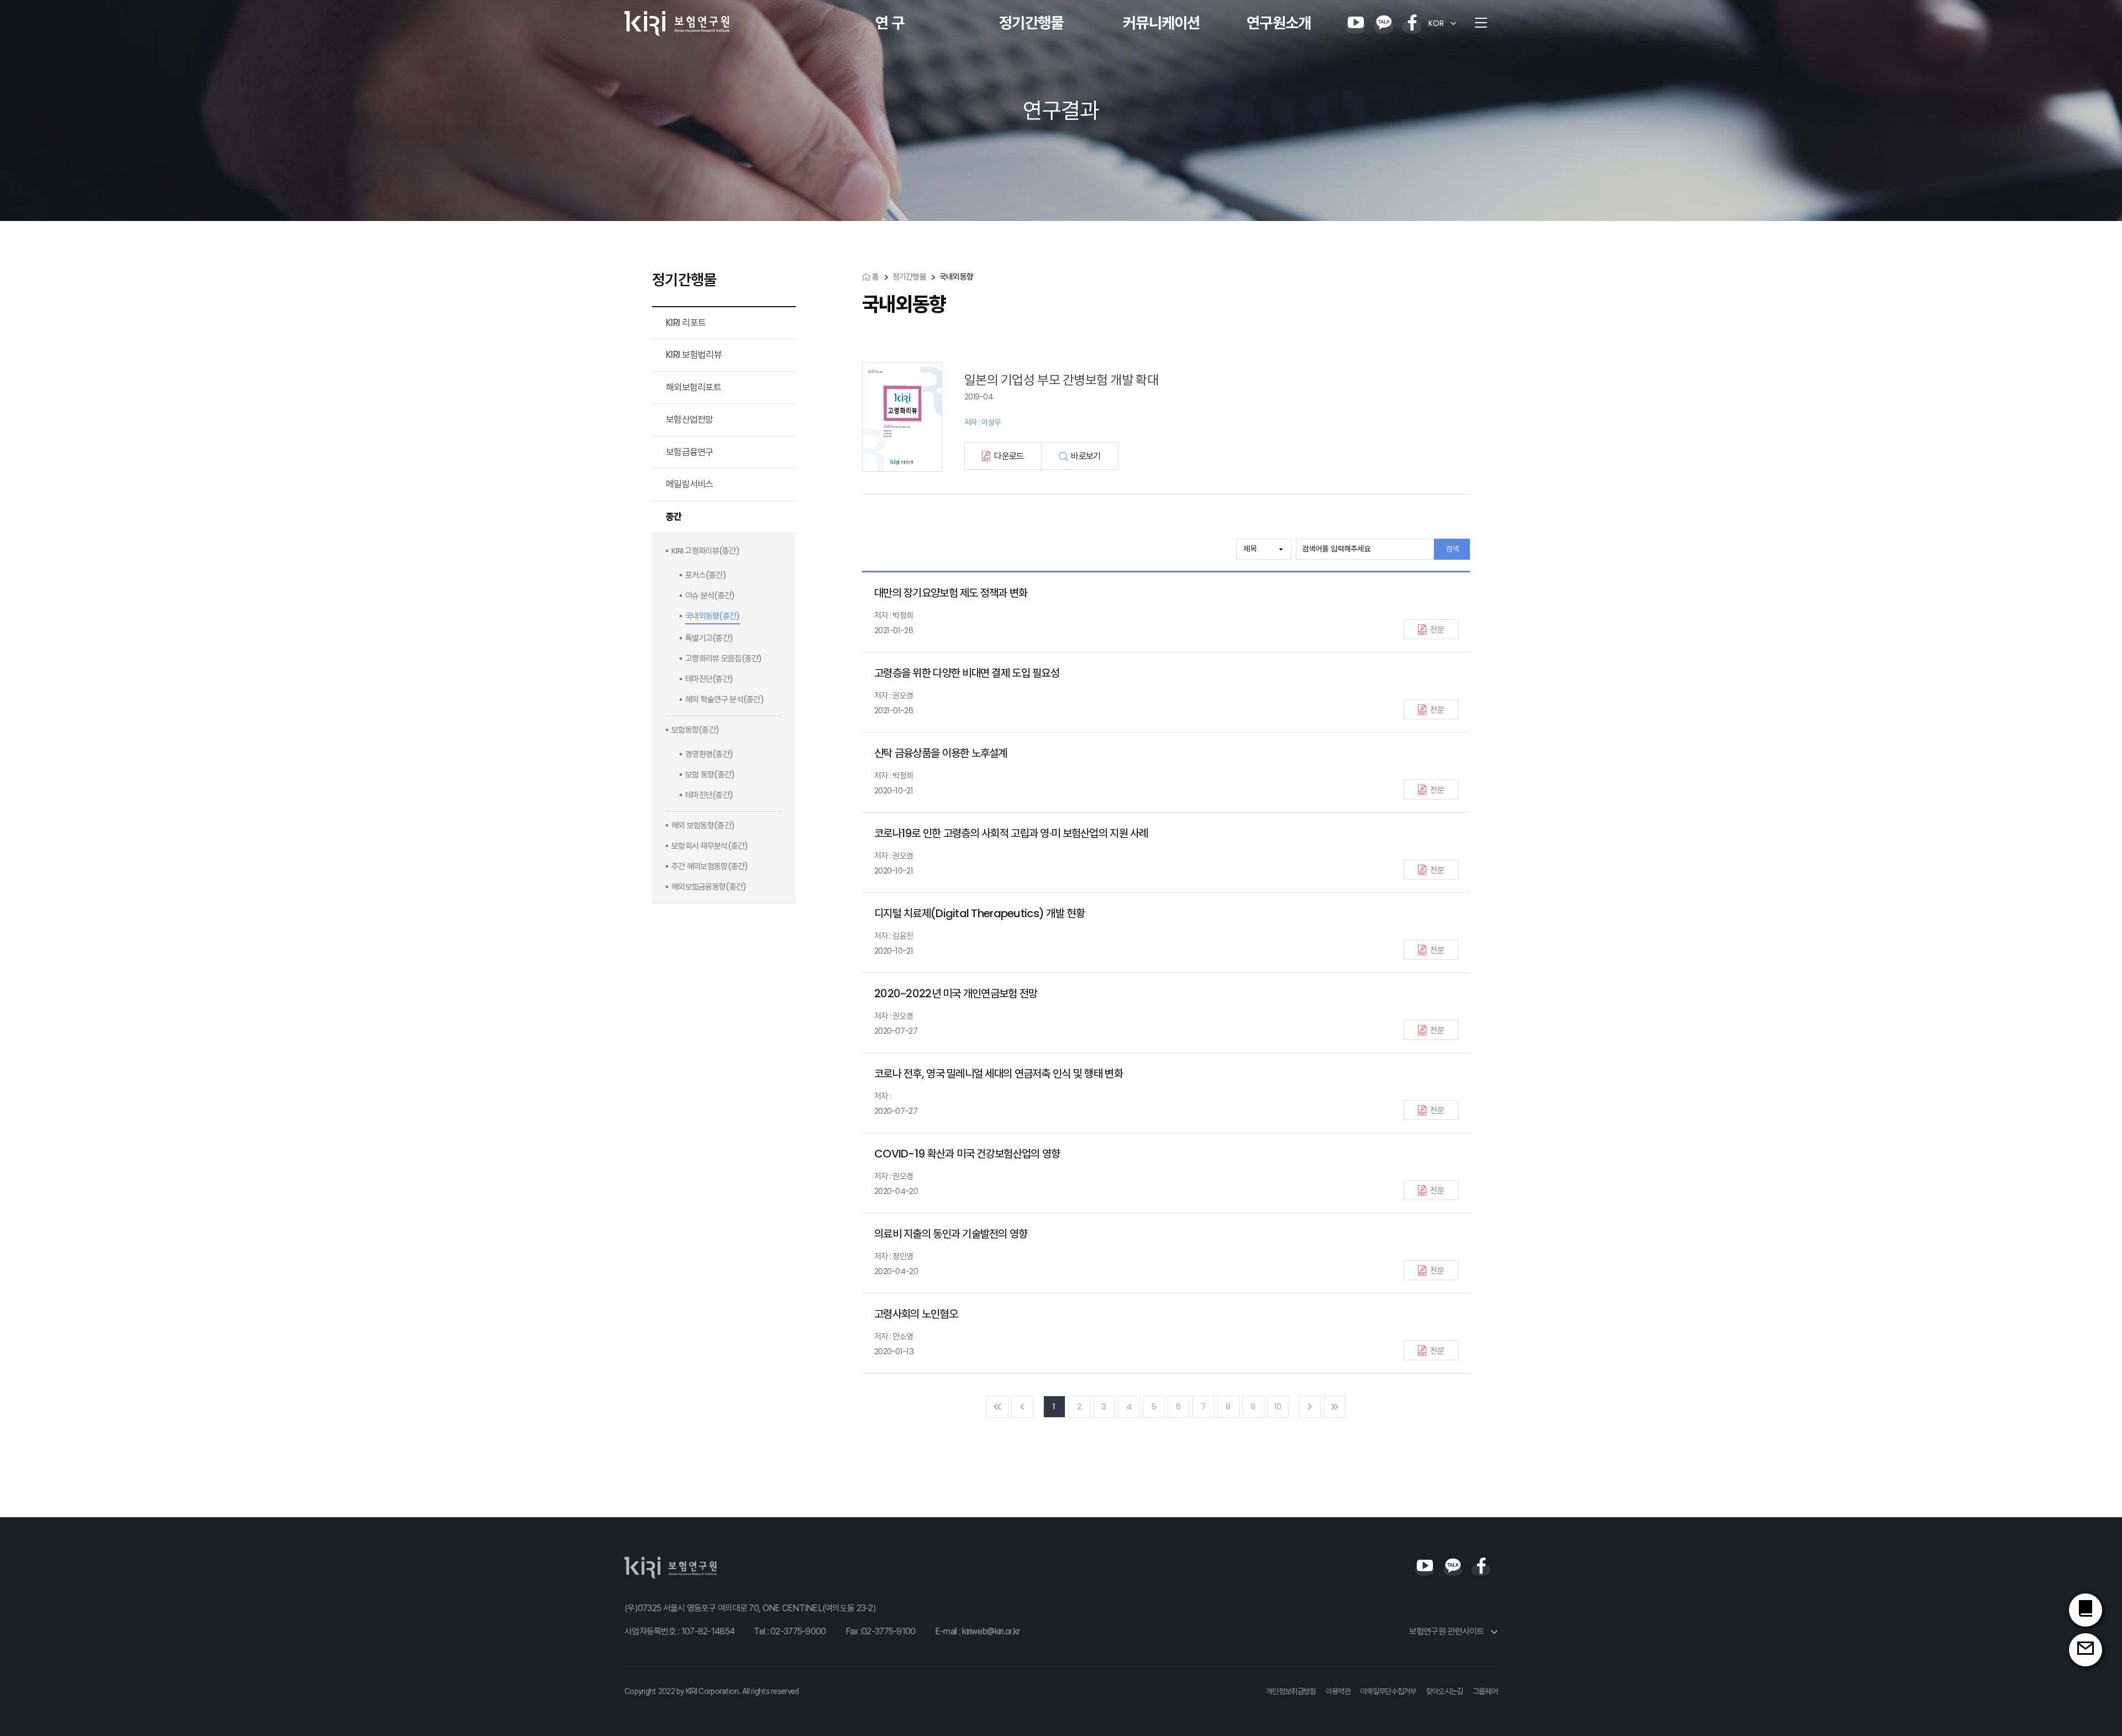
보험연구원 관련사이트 (1448, 1631)
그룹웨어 (1485, 1691)
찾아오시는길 (1445, 1691)
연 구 (890, 23)
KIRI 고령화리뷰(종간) (705, 551)
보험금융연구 (690, 452)
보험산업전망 (690, 419)
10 (1278, 1406)
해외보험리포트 (694, 387)
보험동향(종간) (695, 730)
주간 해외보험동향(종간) (710, 866)
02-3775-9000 (798, 1631)
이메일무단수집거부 (1388, 1691)
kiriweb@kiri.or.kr (991, 1631)
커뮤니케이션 (1162, 23)
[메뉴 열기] (1481, 23)
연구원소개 (1279, 23)
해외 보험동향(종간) (703, 825)
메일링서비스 (690, 484)
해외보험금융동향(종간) (709, 887)
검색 (1452, 549)
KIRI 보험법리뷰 (694, 355)
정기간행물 (1031, 23)
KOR (1436, 23)
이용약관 (1338, 1691)
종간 (674, 517)
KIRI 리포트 (686, 323)
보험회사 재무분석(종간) (710, 846)
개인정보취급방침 (1291, 1691)
